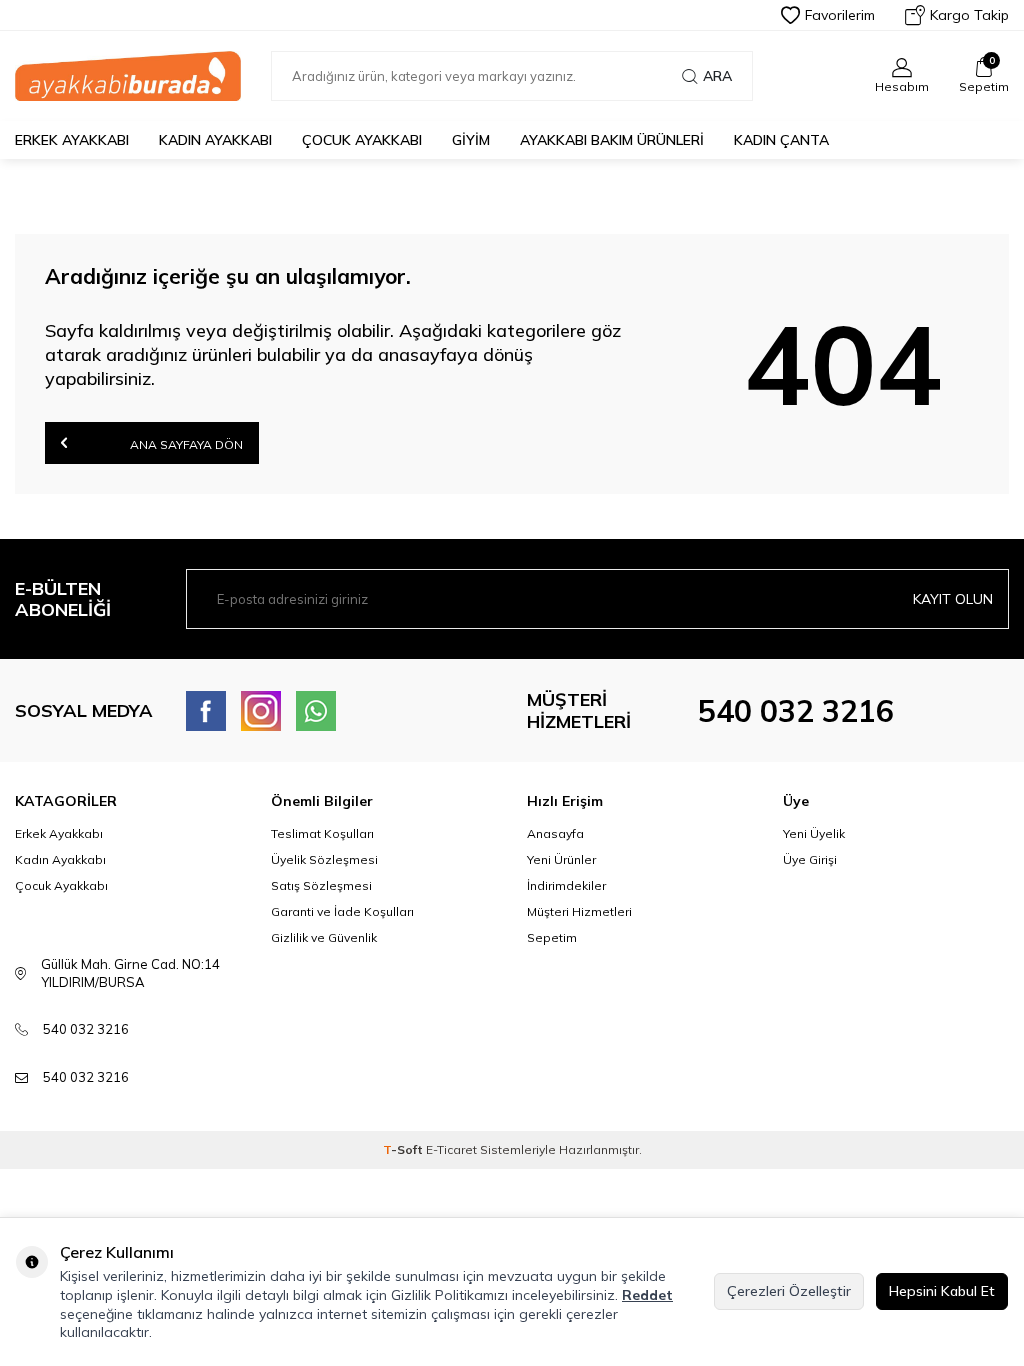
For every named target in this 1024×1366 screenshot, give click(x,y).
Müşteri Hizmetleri (579, 911)
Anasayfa (555, 833)
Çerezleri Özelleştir (789, 1291)
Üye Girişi (810, 859)
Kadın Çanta (781, 140)
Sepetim (552, 937)
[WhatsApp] (316, 711)
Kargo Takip (969, 15)
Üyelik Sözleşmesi (324, 859)
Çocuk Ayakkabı (362, 140)
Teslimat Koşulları (322, 833)
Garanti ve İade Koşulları (342, 911)
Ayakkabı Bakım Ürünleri (612, 140)
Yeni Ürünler (561, 859)
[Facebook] (206, 711)
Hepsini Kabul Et (942, 1291)
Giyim (471, 140)
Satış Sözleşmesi (321, 885)
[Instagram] (261, 711)
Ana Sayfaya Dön (185, 444)
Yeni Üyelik (814, 833)
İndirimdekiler (566, 885)
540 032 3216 (796, 711)
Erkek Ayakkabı (72, 140)
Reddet (647, 1295)
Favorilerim (840, 15)
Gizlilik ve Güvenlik (324, 937)
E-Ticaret (451, 1149)
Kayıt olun (953, 599)
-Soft (404, 1149)
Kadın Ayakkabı (215, 140)
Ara (717, 76)
